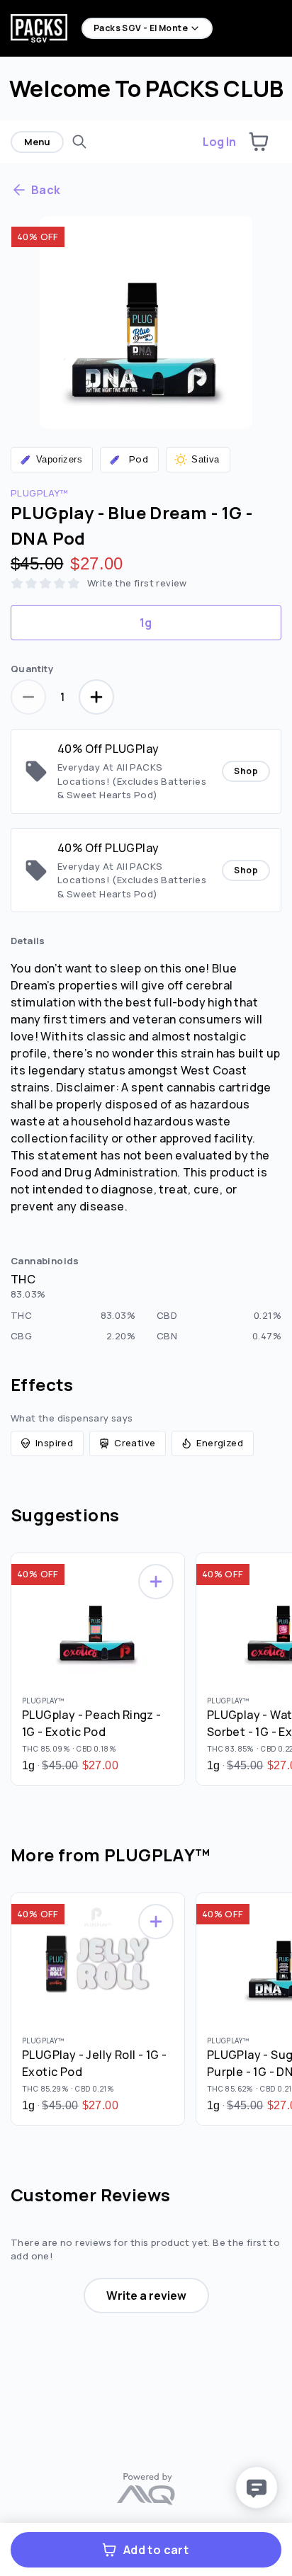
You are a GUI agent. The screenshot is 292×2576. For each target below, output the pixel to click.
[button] (259, 142)
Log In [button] (219, 142)
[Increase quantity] (96, 697)
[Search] (79, 142)
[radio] (146, 623)
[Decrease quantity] (28, 697)
